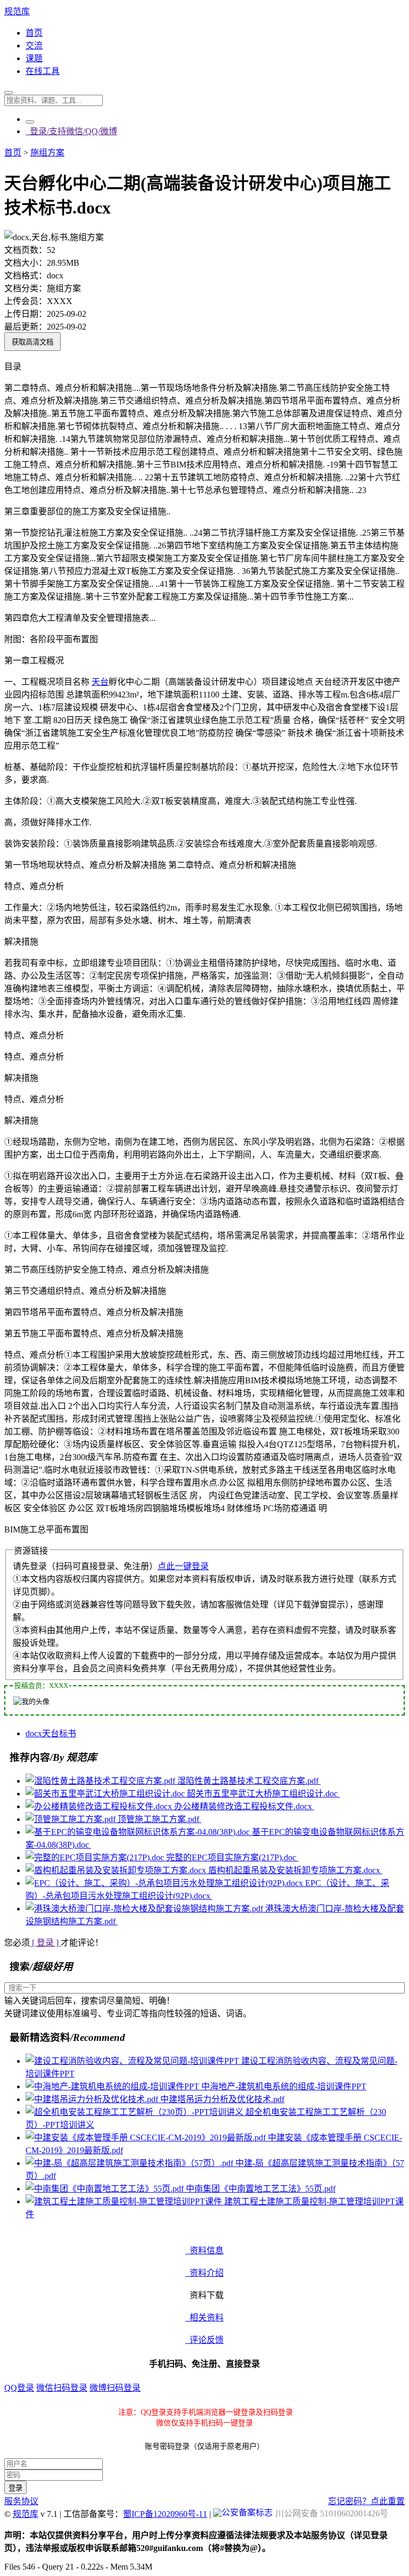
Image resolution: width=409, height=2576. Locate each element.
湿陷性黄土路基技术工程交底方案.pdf (249, 1781)
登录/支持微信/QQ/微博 (71, 131)
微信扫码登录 (62, 2388)
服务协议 (21, 2501)
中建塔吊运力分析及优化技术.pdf (222, 2099)
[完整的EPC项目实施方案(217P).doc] (96, 1857)
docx (34, 1733)
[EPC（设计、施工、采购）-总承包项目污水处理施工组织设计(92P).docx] (165, 1883)
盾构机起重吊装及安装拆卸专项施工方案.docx (295, 1870)
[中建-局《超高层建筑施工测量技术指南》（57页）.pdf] (130, 2163)
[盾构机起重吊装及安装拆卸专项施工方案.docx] (117, 1870)
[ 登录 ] (45, 1943)
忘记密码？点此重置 (366, 2501)
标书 (68, 1733)
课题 (34, 58)
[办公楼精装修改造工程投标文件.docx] (100, 1806)
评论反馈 (204, 2340)
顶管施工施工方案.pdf (159, 1819)
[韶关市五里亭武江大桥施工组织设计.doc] (106, 1794)
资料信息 (204, 2250)
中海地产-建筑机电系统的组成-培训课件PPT (284, 2086)
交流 (34, 46)
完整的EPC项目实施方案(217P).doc (232, 1857)
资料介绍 (204, 2273)
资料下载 (204, 2295)
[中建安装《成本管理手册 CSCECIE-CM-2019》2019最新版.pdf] (147, 2138)
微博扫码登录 (115, 2388)
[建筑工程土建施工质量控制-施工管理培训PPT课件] (125, 2201)
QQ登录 (19, 2388)
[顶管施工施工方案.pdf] (72, 1819)
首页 (34, 33)
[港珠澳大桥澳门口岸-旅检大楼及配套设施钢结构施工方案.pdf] (145, 1909)
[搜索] (9, 93)
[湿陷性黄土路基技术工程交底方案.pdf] (101, 1781)
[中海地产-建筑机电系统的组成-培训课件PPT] (113, 2086)
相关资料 (204, 2317)
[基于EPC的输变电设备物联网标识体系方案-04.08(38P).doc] (139, 1832)
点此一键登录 (183, 1566)
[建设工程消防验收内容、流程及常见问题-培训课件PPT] (133, 2061)
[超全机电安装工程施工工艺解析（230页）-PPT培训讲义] (136, 2112)
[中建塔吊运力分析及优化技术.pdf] (93, 2099)
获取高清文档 (32, 342)
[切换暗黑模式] (30, 122)
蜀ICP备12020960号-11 (165, 2514)
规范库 (17, 11)
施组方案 (47, 153)
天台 (100, 682)
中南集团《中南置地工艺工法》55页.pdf (261, 2189)
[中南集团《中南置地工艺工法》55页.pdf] (106, 2189)
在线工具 (43, 71)
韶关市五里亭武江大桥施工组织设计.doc (263, 1794)
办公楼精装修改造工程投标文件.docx (244, 1806)
